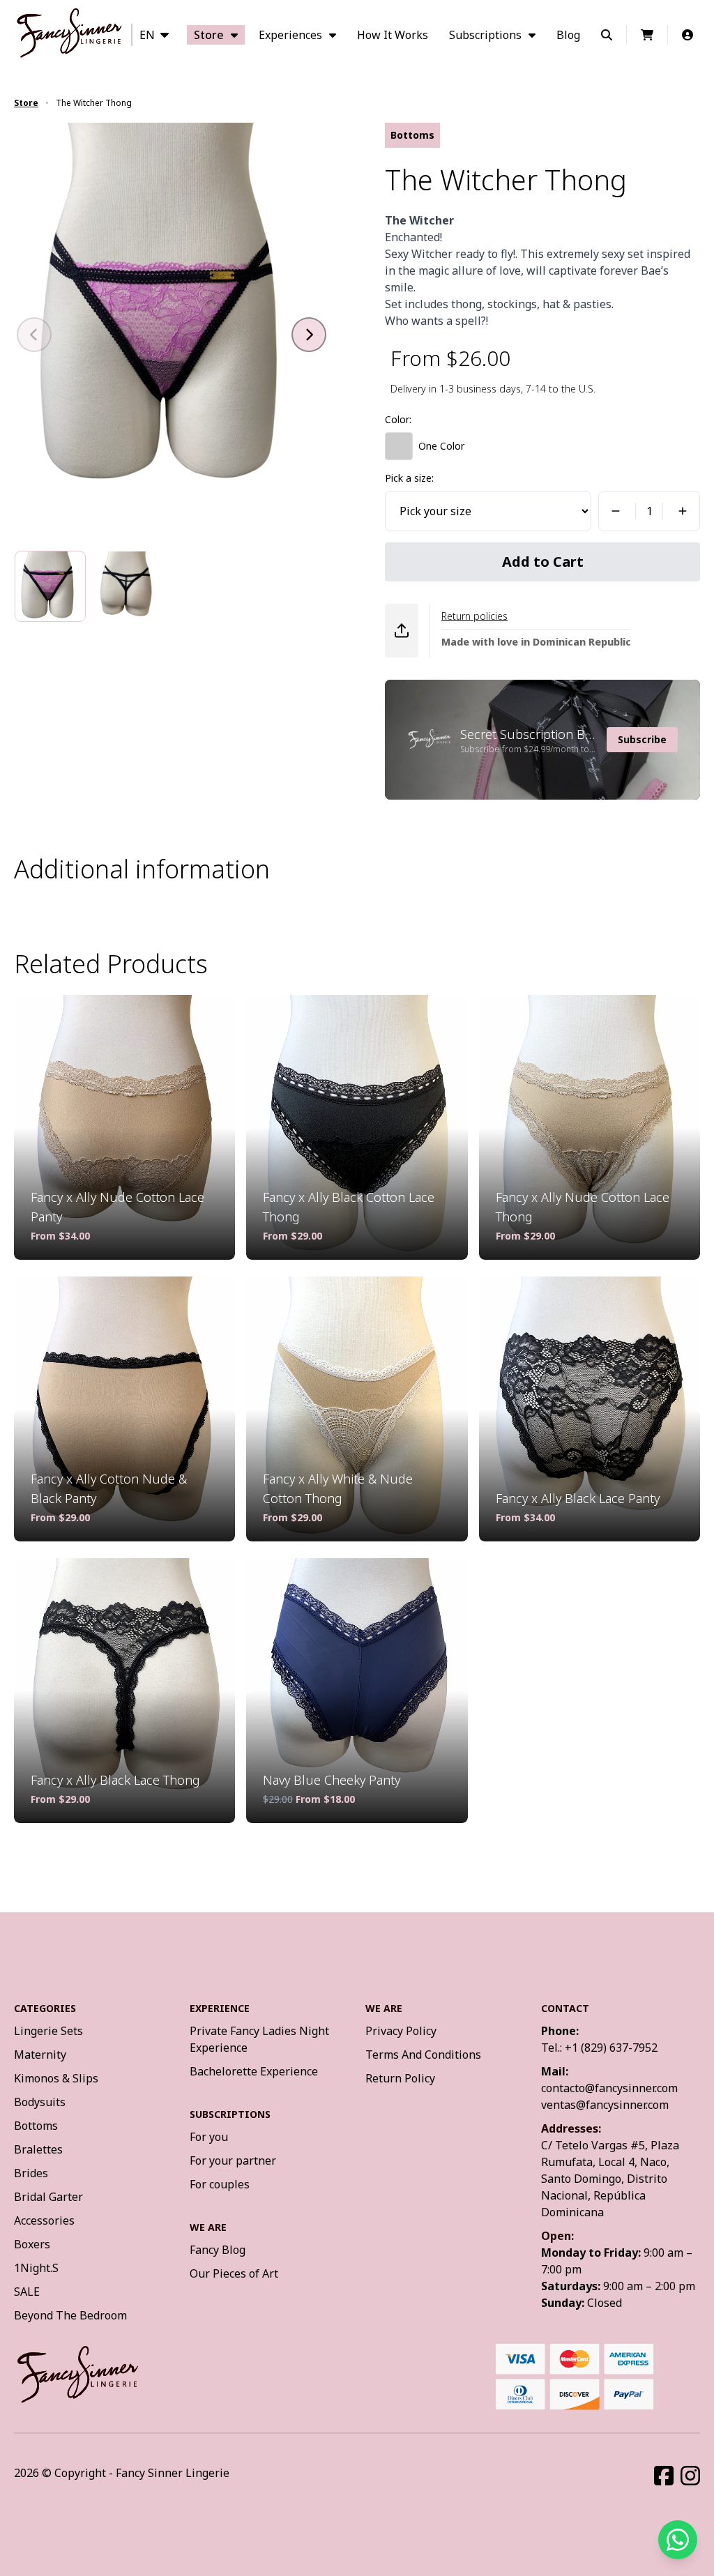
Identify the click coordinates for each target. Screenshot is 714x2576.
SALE (27, 2292)
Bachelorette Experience (254, 2071)
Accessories (44, 2220)
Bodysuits (40, 2102)
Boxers (32, 2244)
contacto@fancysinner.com (609, 2088)
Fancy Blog (218, 2250)
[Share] (402, 631)
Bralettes (38, 2149)
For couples (220, 2184)
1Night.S (36, 2268)
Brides (31, 2173)
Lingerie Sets (48, 2031)
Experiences (290, 35)
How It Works (393, 35)
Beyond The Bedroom (70, 2315)
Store (209, 35)
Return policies (474, 616)
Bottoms (36, 2126)
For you (209, 2137)
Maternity (40, 2055)
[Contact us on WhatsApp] (678, 2540)
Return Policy (400, 2078)
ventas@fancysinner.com (605, 2105)
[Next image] (309, 335)
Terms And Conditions (423, 2055)
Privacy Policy (401, 2031)
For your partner (233, 2160)
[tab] (50, 586)
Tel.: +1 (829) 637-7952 (599, 2048)
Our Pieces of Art (234, 2273)
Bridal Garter (48, 2197)
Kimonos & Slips (56, 2078)
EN (147, 35)
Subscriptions (485, 35)
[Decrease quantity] (614, 511)
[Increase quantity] (685, 511)
